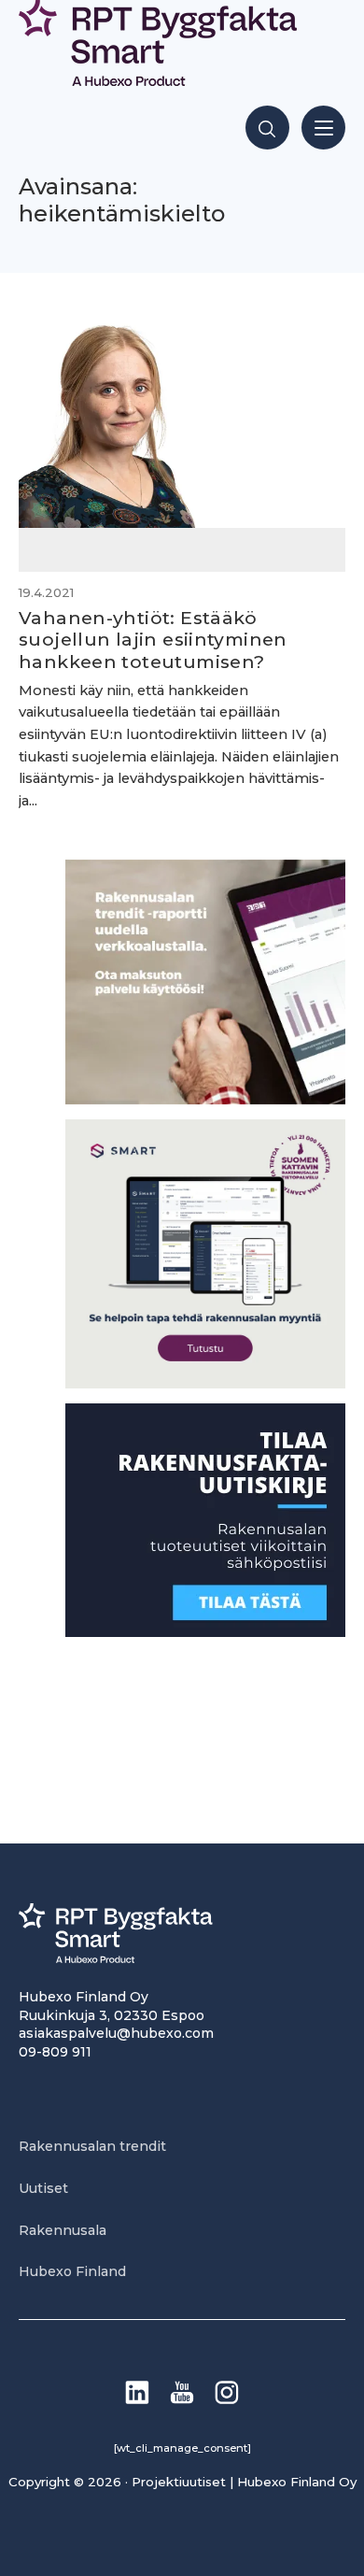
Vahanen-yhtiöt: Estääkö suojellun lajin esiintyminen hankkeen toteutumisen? (153, 639)
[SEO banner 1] (205, 1383)
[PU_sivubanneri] (205, 1099)
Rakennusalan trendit (92, 2146)
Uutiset (43, 2188)
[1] (205, 1632)
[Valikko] (323, 128)
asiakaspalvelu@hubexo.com (116, 2033)
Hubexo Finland (72, 2271)
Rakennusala (63, 2230)
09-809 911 (55, 2052)
